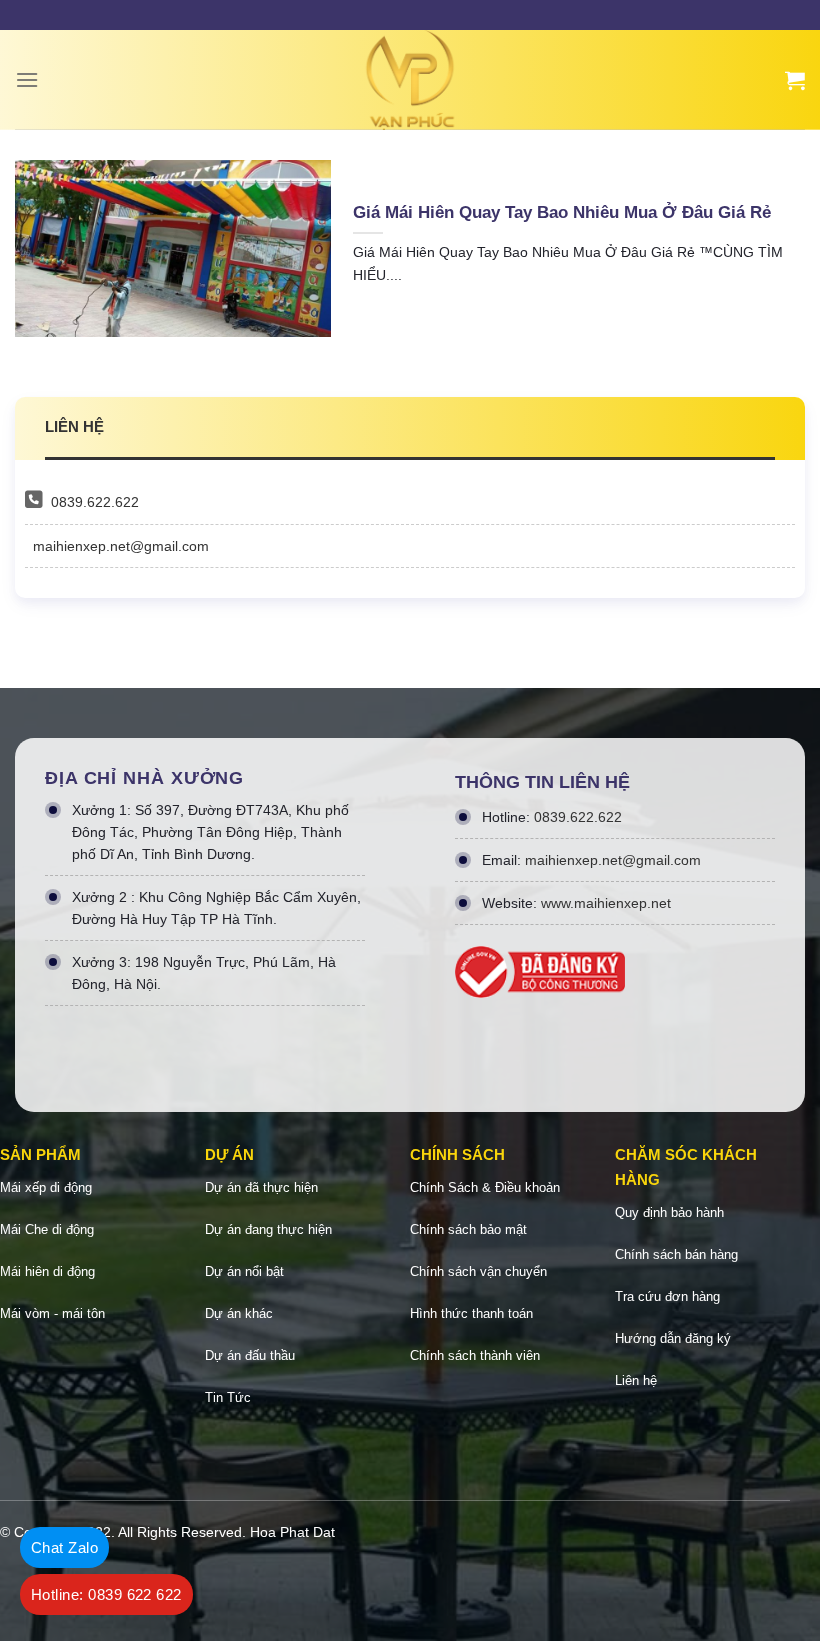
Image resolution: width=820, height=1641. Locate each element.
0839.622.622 (95, 502)
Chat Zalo (64, 1547)
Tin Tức (228, 1397)
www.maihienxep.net (606, 903)
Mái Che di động (47, 1229)
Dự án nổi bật (244, 1271)
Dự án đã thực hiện (261, 1187)
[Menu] (27, 79)
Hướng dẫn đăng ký (673, 1338)
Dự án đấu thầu (250, 1355)
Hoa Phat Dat (292, 1532)
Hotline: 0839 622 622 (106, 1594)
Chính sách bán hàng (676, 1254)
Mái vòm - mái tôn (52, 1313)
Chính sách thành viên (475, 1355)
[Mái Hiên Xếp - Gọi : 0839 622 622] (410, 80)
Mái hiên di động (47, 1271)
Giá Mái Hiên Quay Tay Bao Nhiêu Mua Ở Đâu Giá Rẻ (562, 212)
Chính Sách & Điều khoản (485, 1187)
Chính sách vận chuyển (478, 1271)
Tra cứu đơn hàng (667, 1296)
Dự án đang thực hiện (268, 1229)
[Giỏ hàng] (795, 80)
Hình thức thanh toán (471, 1313)
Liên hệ (636, 1380)
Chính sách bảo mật (468, 1229)
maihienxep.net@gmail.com (121, 546)
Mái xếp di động (46, 1187)
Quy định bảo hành (669, 1212)
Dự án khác (239, 1313)
